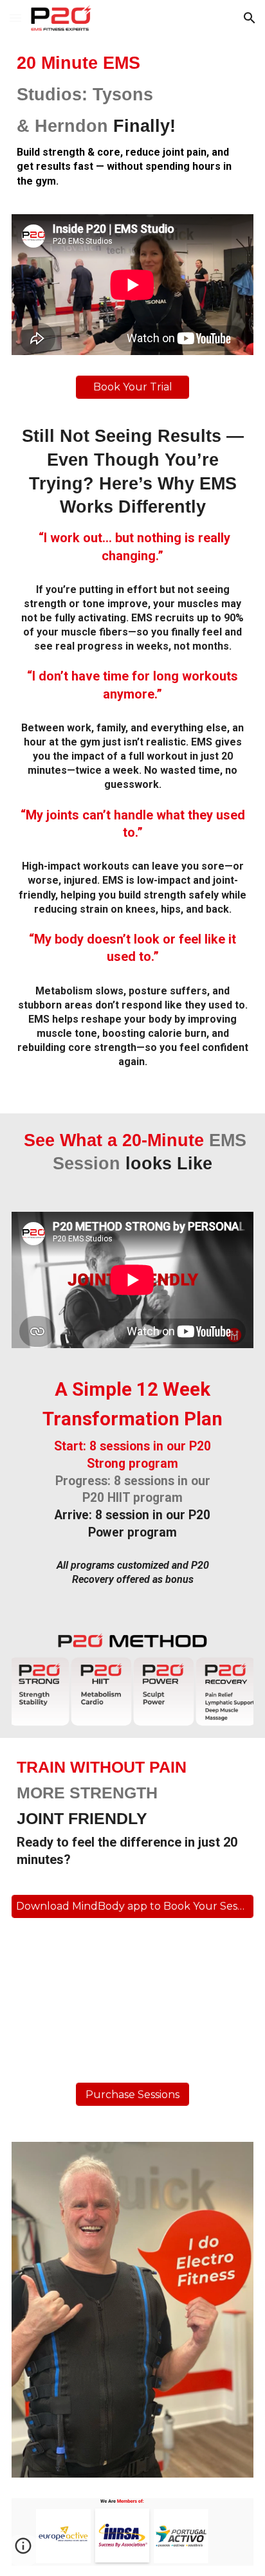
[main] (132, 120)
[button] (15, 18)
